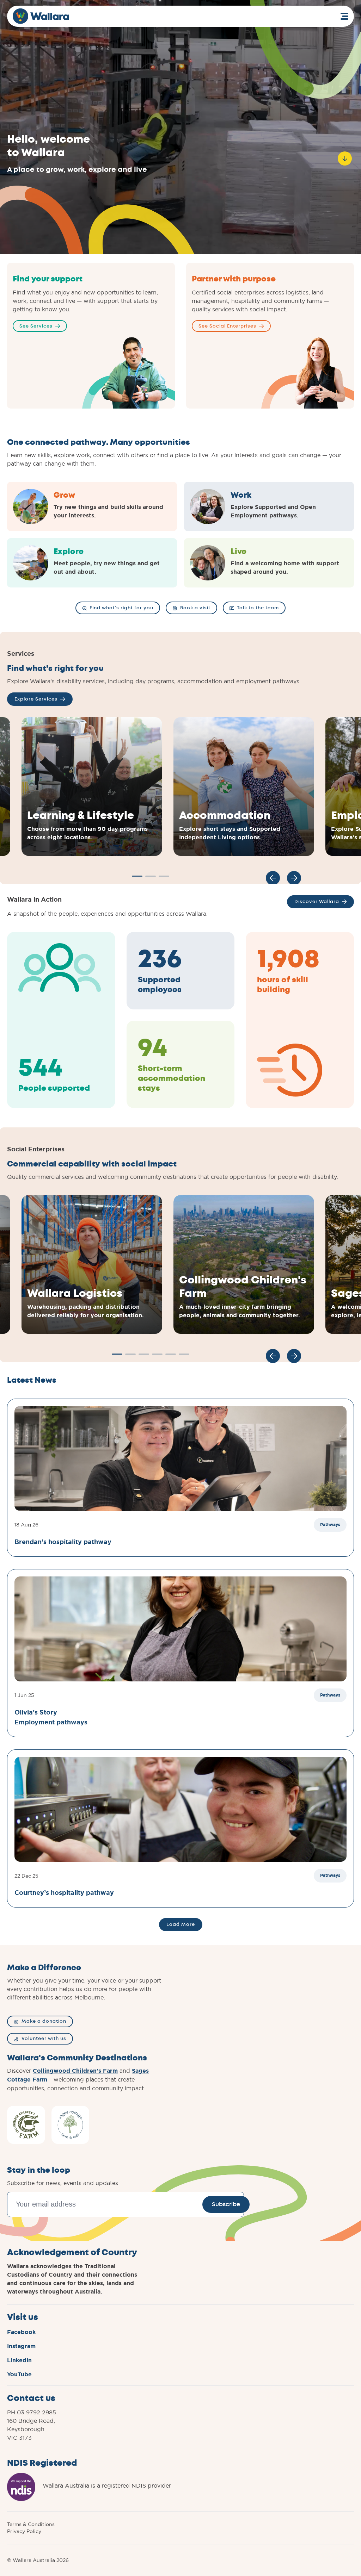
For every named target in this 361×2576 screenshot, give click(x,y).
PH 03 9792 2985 (32, 2412)
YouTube (19, 2374)
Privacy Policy (24, 2531)
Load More (181, 1924)
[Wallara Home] (41, 16)
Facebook (21, 2332)
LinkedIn (19, 2360)
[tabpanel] (92, 786)
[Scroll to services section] (345, 155)
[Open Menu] (344, 16)
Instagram (21, 2346)
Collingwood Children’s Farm (75, 2071)
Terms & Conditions (31, 2524)
